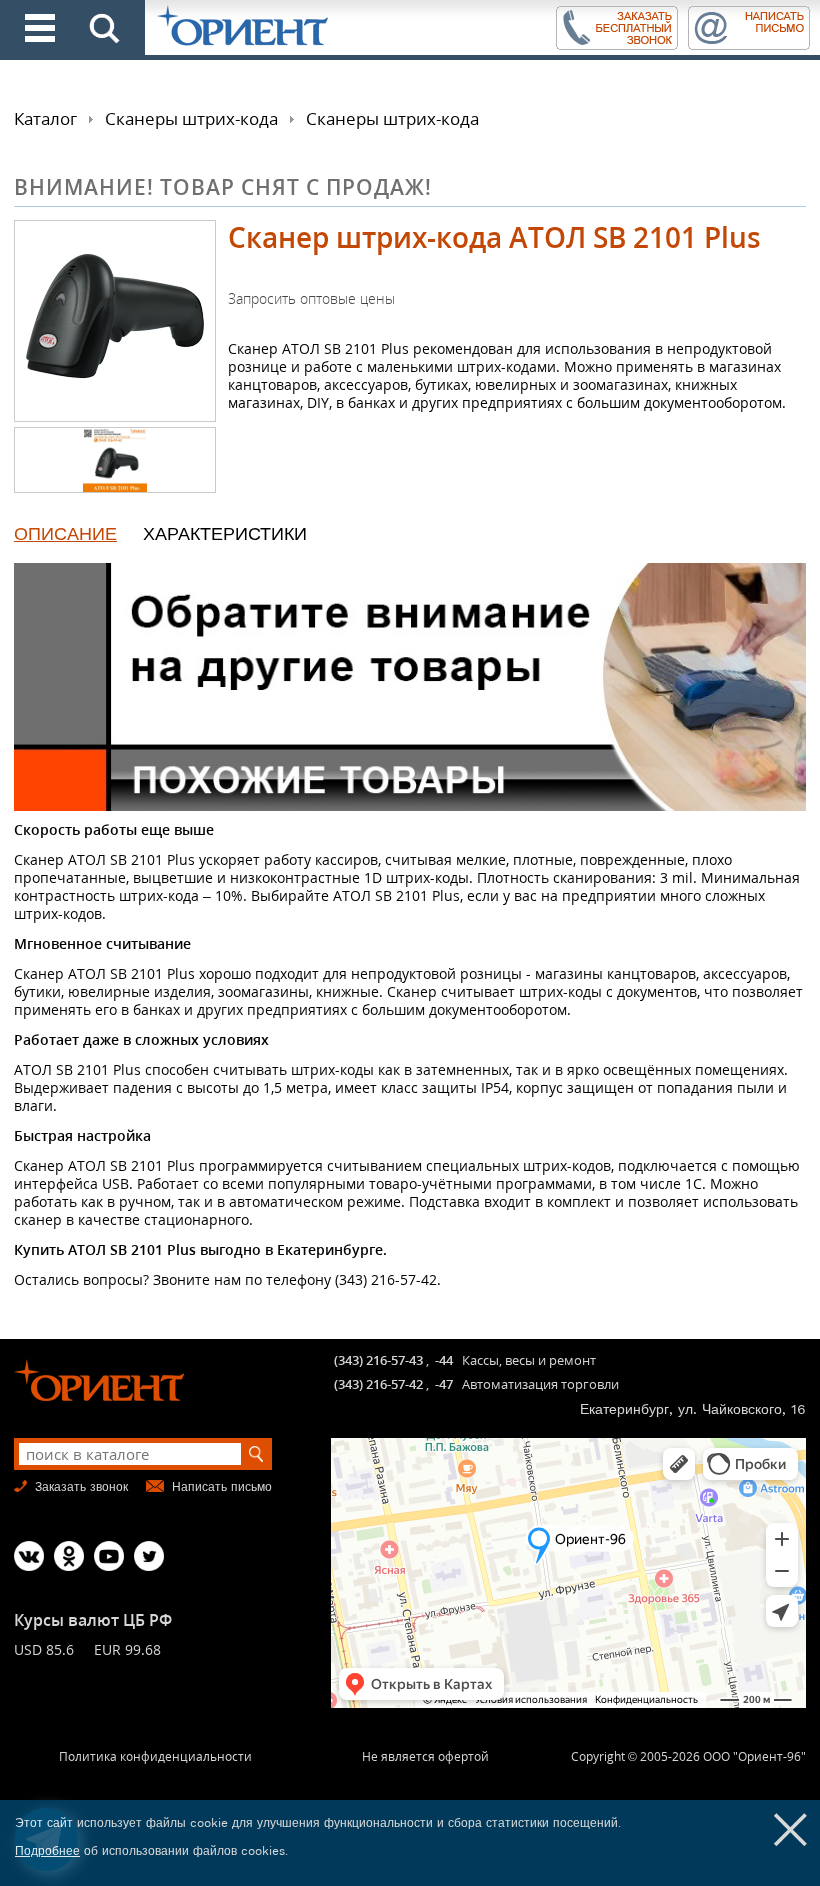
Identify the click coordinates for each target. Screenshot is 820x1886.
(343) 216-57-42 (378, 1384)
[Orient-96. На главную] (348, 27)
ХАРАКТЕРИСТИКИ (225, 533)
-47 (444, 1384)
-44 (444, 1360)
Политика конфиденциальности (155, 1756)
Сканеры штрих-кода (191, 118)
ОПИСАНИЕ (65, 533)
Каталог (45, 118)
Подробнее (47, 1851)
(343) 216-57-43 (378, 1360)
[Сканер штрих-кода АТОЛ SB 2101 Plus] (115, 321)
